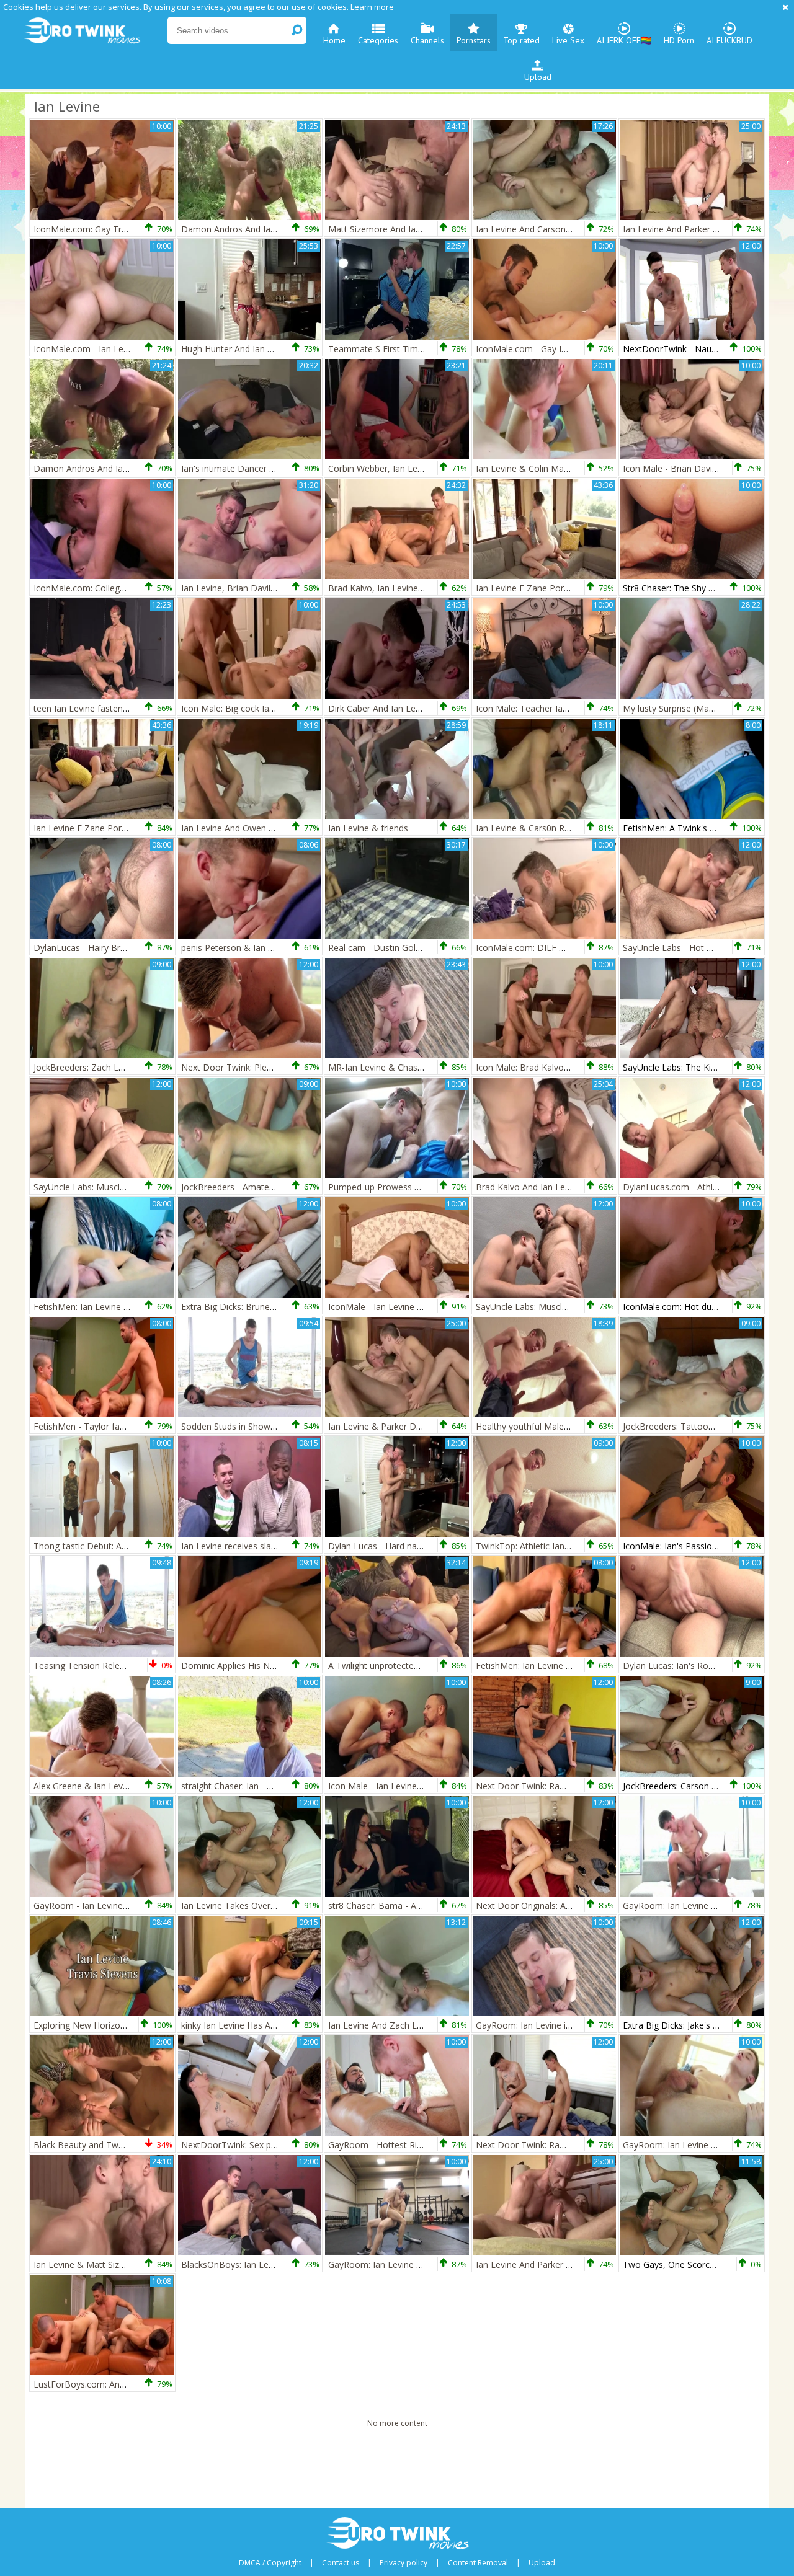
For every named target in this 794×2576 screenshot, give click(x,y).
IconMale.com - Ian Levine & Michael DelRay (123, 349)
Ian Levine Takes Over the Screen (248, 1905)
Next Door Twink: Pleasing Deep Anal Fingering (276, 1067)
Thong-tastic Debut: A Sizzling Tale (103, 1546)
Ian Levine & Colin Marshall (530, 468)
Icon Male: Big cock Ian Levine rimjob (256, 708)
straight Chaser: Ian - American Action (257, 1786)
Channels (427, 40)
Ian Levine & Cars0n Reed (528, 828)
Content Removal (478, 2563)
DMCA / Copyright (270, 2563)
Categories (378, 40)
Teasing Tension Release (84, 1666)
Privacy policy (404, 2563)
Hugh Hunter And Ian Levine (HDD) (251, 349)
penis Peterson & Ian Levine (238, 948)
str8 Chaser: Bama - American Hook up (407, 1905)
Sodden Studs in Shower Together (250, 1426)
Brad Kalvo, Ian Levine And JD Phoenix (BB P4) (422, 588)
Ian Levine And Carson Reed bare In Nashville (567, 229)
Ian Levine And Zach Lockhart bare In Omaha (419, 2025)
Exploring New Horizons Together (101, 2025)
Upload (538, 77)
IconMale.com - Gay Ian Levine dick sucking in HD (575, 349)
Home (334, 40)
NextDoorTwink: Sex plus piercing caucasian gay (278, 2145)
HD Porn (679, 40)
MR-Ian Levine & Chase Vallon (389, 1067)
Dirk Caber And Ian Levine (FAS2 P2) (401, 708)
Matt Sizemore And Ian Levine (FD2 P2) (408, 229)
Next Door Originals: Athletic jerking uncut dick (569, 1905)
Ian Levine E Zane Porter (525, 588)
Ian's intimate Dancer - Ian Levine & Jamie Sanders (283, 468)
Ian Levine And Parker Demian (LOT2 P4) (705, 229)
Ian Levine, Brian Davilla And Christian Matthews (278, 588)
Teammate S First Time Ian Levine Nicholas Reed (427, 349)
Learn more (372, 7)
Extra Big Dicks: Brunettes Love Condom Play (273, 1307)
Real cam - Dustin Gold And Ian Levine (405, 948)
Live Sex (568, 40)
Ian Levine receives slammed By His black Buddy (279, 1546)
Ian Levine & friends (368, 828)
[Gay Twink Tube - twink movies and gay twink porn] (95, 31)
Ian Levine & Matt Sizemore (90, 2264)
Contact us (341, 2563)
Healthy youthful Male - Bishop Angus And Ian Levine (582, 1426)
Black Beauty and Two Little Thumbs (108, 2145)
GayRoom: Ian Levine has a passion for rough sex (428, 2264)
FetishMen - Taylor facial (83, 1426)
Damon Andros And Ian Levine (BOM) (257, 229)
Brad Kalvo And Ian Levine (529, 1187)
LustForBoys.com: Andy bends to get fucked (123, 2384)
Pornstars (474, 40)
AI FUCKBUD (729, 40)
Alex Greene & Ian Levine (84, 1786)
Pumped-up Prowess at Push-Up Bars (404, 1187)
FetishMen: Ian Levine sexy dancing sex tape (123, 1307)
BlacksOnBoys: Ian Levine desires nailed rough (274, 2264)
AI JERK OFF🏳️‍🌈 (624, 40)
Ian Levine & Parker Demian (385, 1426)
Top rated (521, 40)
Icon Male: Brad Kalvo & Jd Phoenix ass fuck (564, 1067)
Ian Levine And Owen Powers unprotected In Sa (277, 828)
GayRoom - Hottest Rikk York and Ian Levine (417, 2145)
